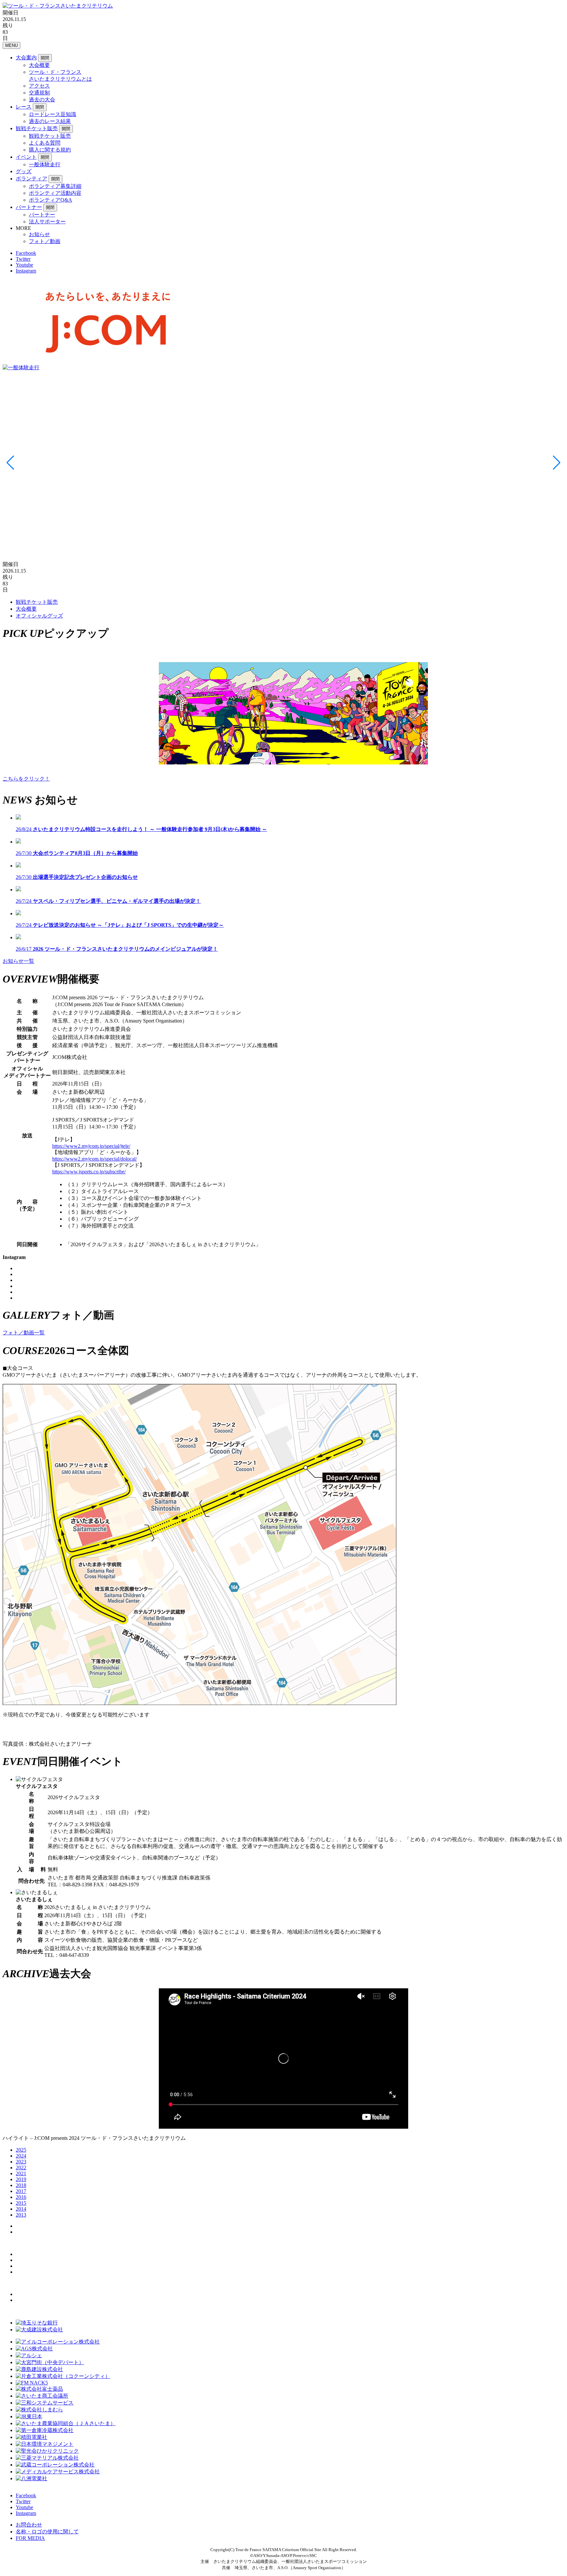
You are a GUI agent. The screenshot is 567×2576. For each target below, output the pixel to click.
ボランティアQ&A (51, 200)
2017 (21, 2191)
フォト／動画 (45, 241)
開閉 (45, 58)
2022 (21, 2168)
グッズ (24, 171)
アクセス (39, 86)
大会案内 (26, 58)
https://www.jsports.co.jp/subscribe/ (89, 1172)
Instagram (26, 271)
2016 (21, 2197)
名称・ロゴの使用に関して (47, 2532)
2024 (21, 2156)
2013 (21, 2215)
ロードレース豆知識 (52, 114)
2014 (21, 2209)
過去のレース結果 (50, 121)
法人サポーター (47, 222)
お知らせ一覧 (18, 961)
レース (24, 107)
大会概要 (39, 65)
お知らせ (39, 234)
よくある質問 (45, 143)
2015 (21, 2203)
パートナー (29, 207)
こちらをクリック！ (26, 779)
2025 (21, 2150)
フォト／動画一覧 (24, 1333)
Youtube (24, 265)
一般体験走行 (45, 164)
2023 (21, 2162)
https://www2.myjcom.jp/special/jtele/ (91, 1146)
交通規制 (39, 93)
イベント (26, 157)
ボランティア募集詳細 (55, 186)
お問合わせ (29, 2525)
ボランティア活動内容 (55, 193)
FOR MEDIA (30, 2538)
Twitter (23, 259)
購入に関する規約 (50, 150)
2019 (21, 2179)
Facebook (26, 253)
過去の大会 (42, 100)
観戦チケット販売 (37, 128)
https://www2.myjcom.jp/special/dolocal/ (94, 1159)
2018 (21, 2185)
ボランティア (31, 179)
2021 (21, 2173)
